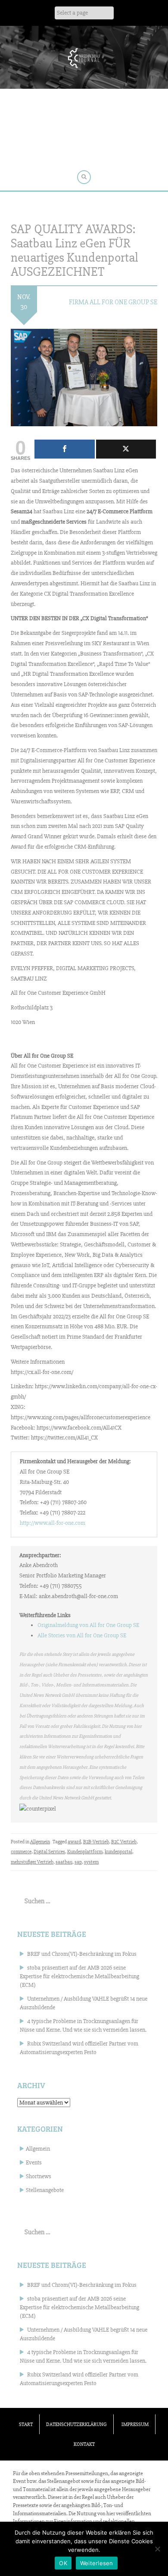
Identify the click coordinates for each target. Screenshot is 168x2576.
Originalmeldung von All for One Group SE (88, 1625)
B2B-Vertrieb (96, 1842)
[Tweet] (126, 449)
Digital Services (49, 1852)
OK (63, 2563)
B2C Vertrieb (124, 1842)
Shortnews (39, 2176)
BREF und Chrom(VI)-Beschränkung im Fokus (82, 1954)
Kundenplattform (85, 1852)
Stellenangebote (45, 2190)
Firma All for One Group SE (113, 302)
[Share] (65, 449)
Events (34, 2162)
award (74, 1842)
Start (26, 2425)
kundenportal (118, 1852)
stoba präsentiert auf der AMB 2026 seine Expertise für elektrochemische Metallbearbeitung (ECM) (79, 1976)
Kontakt (84, 2444)
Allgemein (40, 1842)
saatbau (64, 1862)
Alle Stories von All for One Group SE (82, 1635)
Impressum (135, 2425)
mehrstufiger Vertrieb (32, 1862)
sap (78, 1862)
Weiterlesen (97, 2563)
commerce (21, 1852)
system (91, 1862)
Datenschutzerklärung (76, 2425)
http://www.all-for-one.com (53, 1523)
